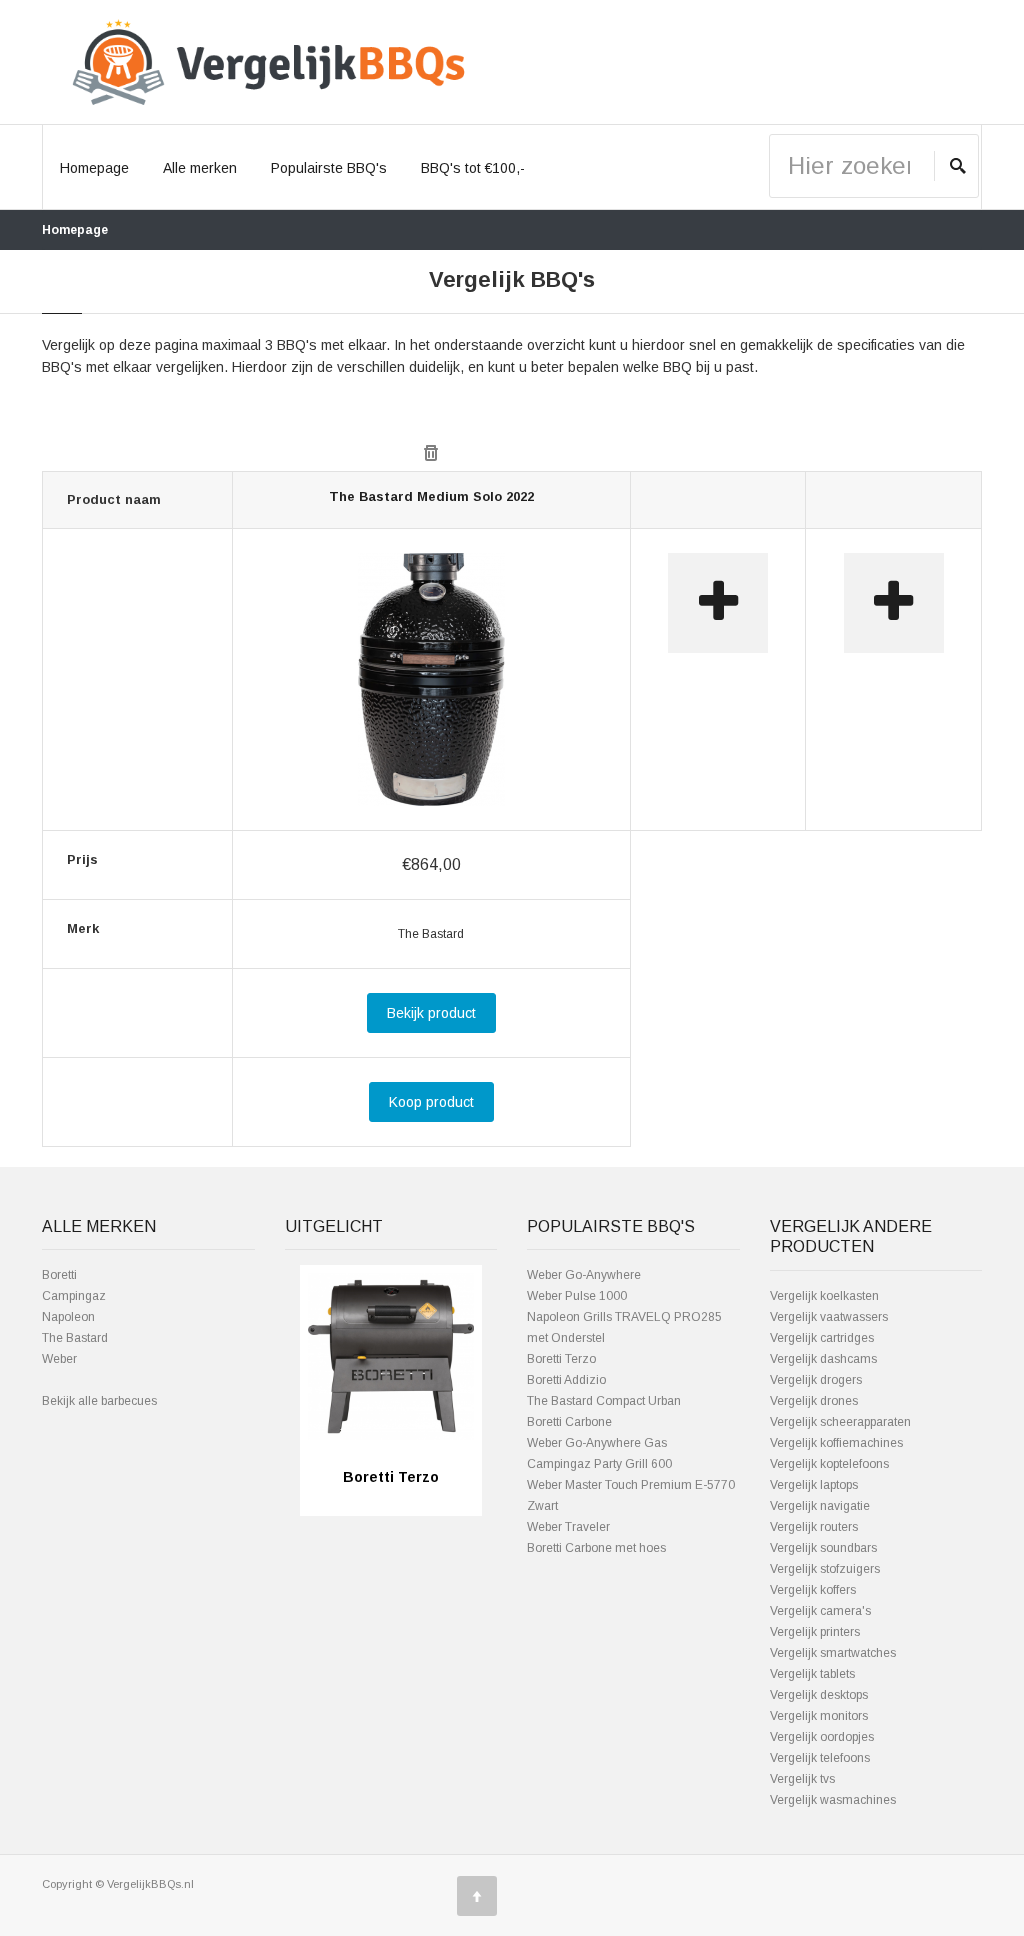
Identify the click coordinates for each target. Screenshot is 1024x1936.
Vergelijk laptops (814, 1485)
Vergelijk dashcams (823, 1359)
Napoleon (68, 1317)
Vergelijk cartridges (822, 1338)
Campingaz (74, 1296)
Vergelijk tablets (812, 1674)
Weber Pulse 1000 (577, 1296)
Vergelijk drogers (816, 1380)
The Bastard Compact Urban (604, 1401)
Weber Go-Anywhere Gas (597, 1443)
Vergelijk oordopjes (822, 1737)
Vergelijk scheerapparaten (840, 1422)
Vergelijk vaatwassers (829, 1317)
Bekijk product (431, 1013)
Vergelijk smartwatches (833, 1653)
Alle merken (200, 168)
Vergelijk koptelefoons (829, 1464)
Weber (59, 1359)
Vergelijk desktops (819, 1695)
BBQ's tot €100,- (473, 168)
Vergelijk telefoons (820, 1758)
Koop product (431, 1102)
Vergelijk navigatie (820, 1506)
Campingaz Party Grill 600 (599, 1464)
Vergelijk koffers (813, 1590)
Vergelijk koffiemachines (836, 1443)
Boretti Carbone (569, 1422)
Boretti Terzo (561, 1359)
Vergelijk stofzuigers (825, 1569)
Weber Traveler (568, 1527)
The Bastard (75, 1338)
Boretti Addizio (566, 1380)
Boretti (59, 1275)
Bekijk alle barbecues (99, 1401)
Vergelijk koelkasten (824, 1296)
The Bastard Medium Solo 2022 (431, 496)
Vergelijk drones (814, 1401)
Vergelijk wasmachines (833, 1800)
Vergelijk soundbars (823, 1548)
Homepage (94, 168)
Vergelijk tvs (802, 1779)
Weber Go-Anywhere (584, 1275)
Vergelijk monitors (819, 1716)
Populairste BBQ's (329, 168)
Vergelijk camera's (820, 1611)
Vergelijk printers (815, 1632)
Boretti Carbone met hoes (596, 1548)
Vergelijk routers (814, 1527)
